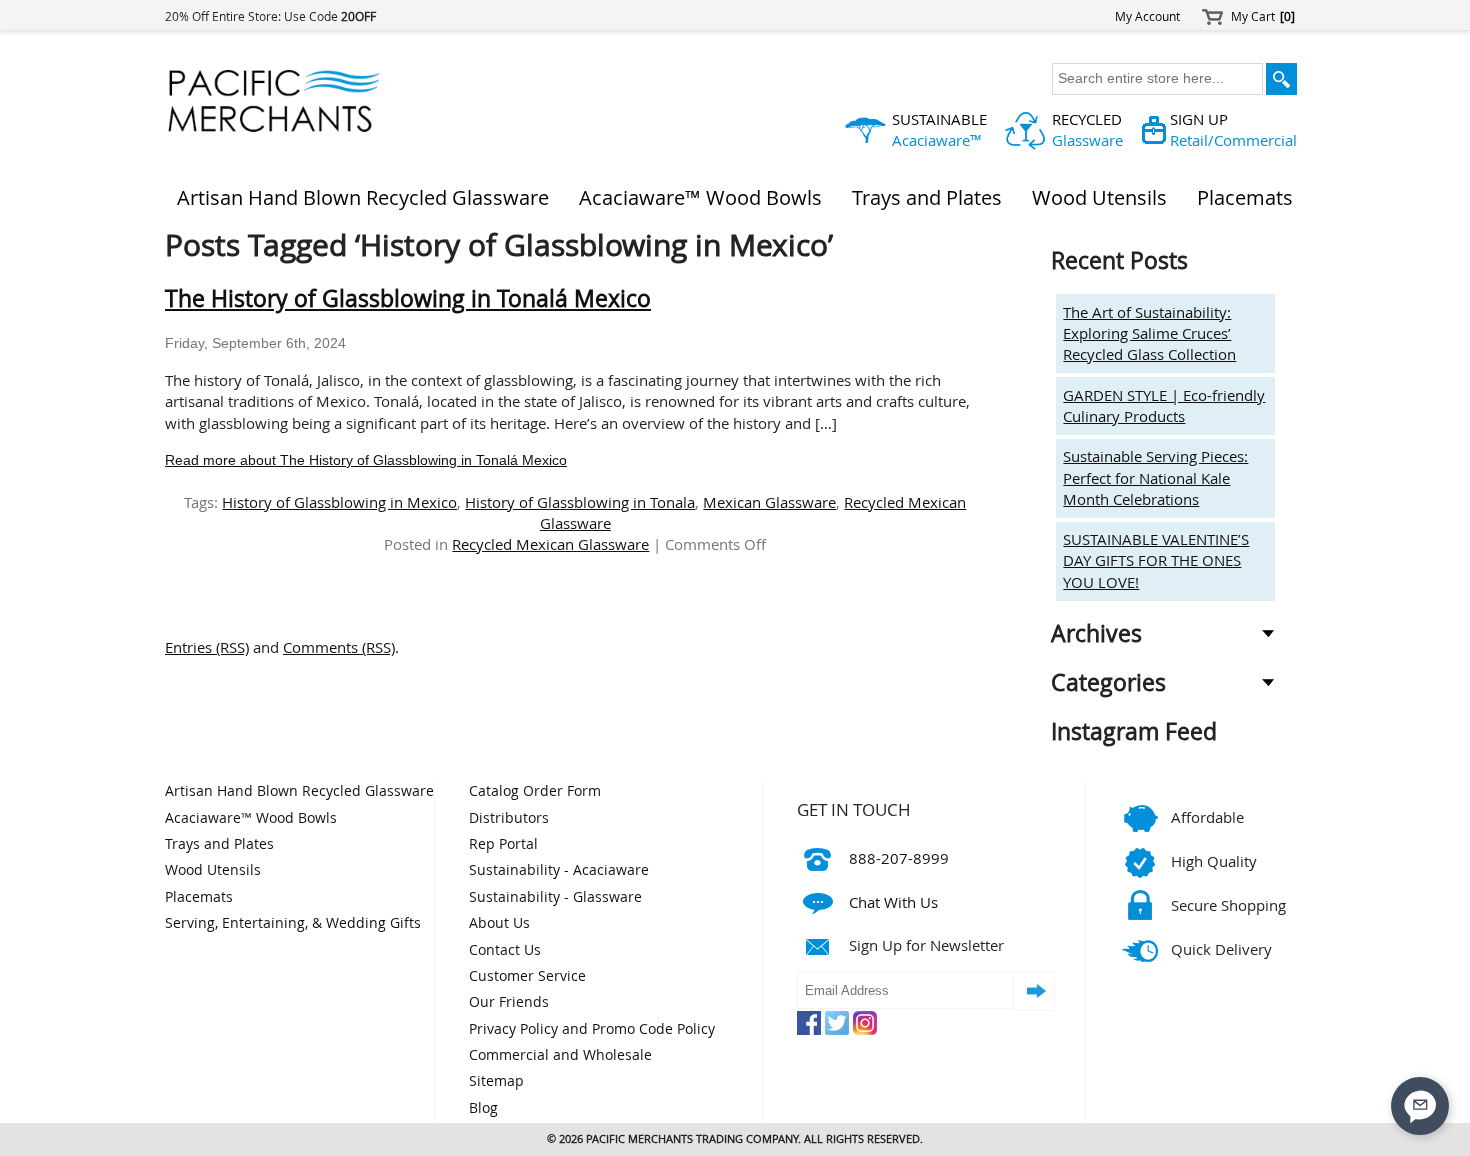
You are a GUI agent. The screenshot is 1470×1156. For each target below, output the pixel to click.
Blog (483, 1108)
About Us (499, 923)
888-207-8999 (899, 858)
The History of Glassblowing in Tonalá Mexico (408, 298)
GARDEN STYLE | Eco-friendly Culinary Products (1164, 405)
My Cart (1263, 16)
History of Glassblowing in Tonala (580, 502)
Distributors (509, 818)
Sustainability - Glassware (555, 897)
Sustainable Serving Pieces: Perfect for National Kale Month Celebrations (1155, 477)
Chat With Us (893, 902)
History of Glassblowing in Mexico (339, 502)
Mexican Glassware (769, 502)
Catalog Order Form (535, 791)
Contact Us (505, 950)
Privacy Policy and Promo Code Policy (592, 1029)
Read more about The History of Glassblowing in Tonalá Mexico (366, 460)
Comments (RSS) (339, 647)
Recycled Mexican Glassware (550, 544)
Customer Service (527, 976)
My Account (1147, 16)
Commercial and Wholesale (560, 1055)
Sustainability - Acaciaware (559, 870)
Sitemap (496, 1081)
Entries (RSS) (207, 647)
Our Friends (509, 1002)
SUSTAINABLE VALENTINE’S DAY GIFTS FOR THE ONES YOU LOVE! (1156, 560)
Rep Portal (503, 844)
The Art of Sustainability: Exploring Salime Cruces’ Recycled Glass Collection (1149, 333)
